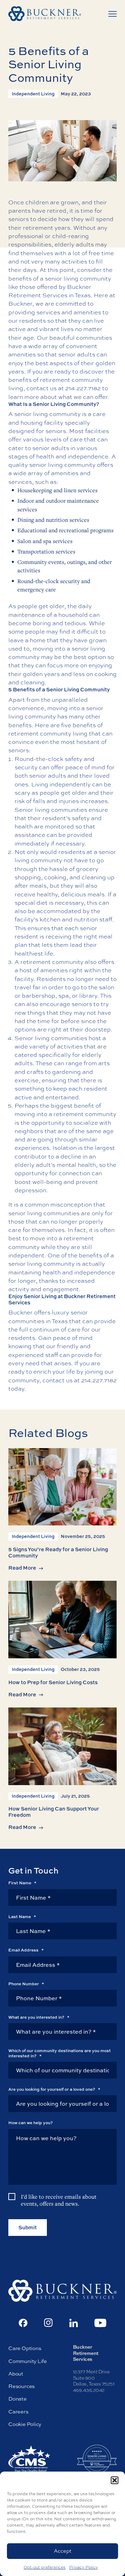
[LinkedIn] (74, 2323)
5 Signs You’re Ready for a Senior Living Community (58, 1552)
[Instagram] (48, 2323)
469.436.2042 (89, 2390)
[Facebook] (23, 2323)
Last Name (22, 1917)
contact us (57, 1380)
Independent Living (33, 94)
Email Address (26, 1950)
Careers (18, 2412)
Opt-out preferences (45, 2567)
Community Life (28, 2361)
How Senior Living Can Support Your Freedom (54, 1812)
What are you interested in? (39, 2017)
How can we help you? (31, 2123)
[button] (115, 2480)
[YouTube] (101, 2323)
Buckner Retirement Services (50, 291)
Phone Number (26, 1984)
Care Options (25, 2348)
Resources (22, 2386)
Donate (18, 2399)
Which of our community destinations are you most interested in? (60, 2053)
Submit (28, 2227)
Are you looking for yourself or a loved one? (54, 2089)
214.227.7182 (83, 388)
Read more (22, 1568)
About (16, 2374)
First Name (22, 1883)
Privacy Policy (84, 2567)
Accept (63, 2551)
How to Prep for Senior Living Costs (53, 1682)
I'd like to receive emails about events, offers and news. (59, 2200)
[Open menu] (112, 14)
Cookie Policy (25, 2424)
